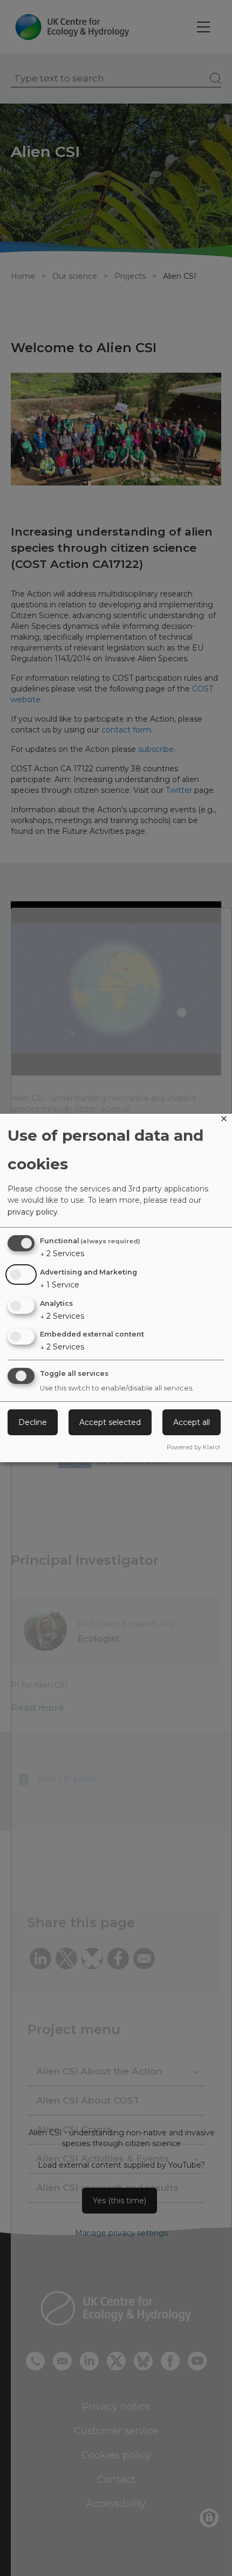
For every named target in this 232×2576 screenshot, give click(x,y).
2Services (62, 1253)
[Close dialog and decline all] (224, 1121)
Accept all (192, 1422)
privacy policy (33, 1212)
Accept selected (110, 1422)
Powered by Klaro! (193, 1447)
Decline (33, 1422)
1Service (60, 1285)
